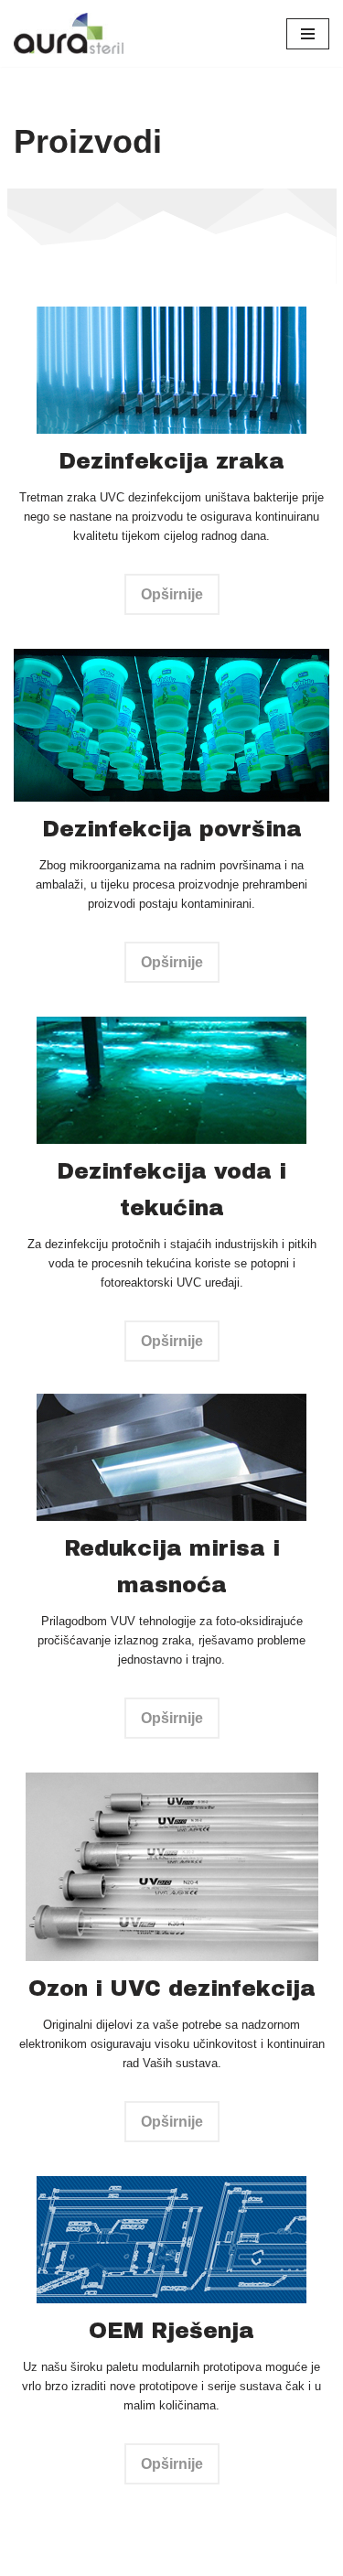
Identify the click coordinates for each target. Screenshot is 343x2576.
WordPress (166, 2557)
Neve (30, 2557)
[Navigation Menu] (308, 34)
